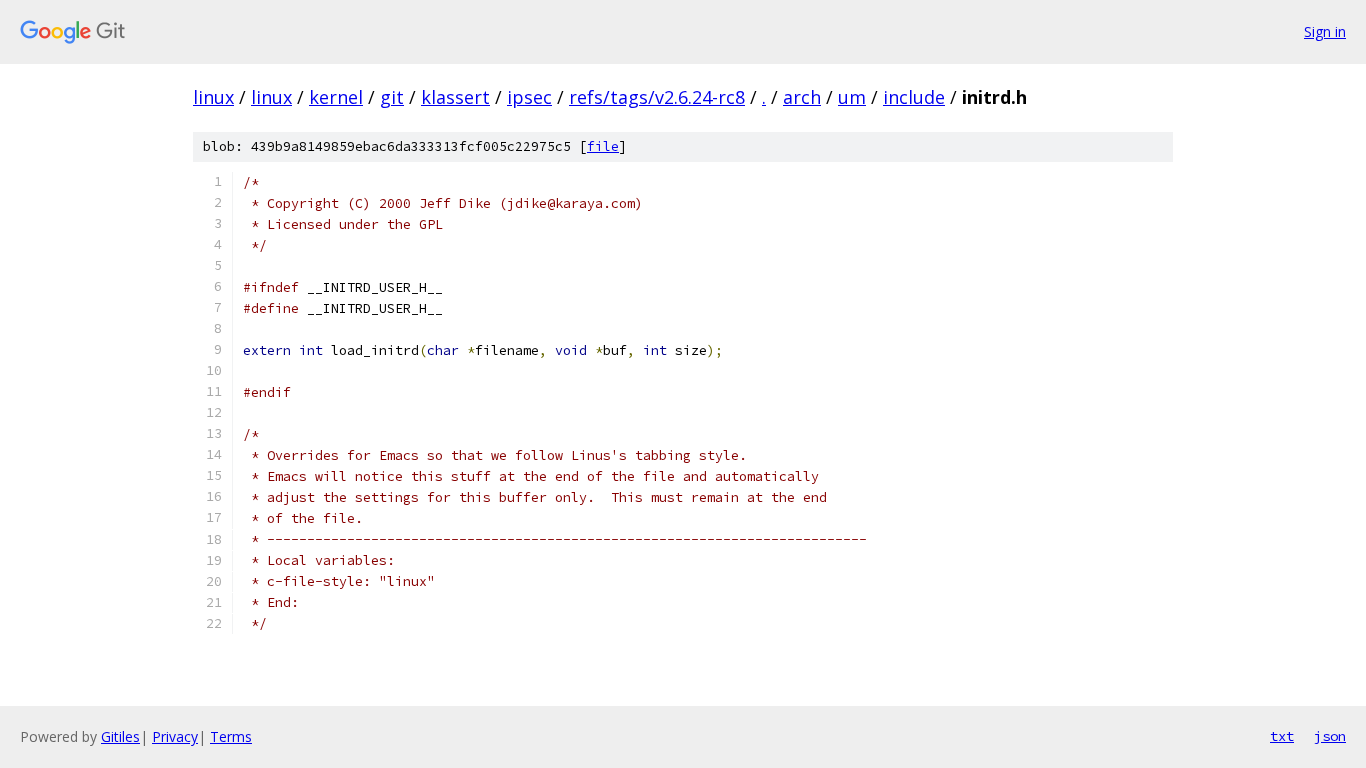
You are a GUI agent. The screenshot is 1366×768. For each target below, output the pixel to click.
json (1330, 736)
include (914, 97)
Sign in (1325, 31)
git (392, 97)
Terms (231, 736)
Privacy (175, 736)
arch (802, 97)
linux (213, 97)
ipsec (529, 97)
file (603, 146)
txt (1282, 736)
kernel (336, 97)
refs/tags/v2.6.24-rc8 (657, 97)
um (852, 97)
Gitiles (120, 736)
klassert (455, 97)
